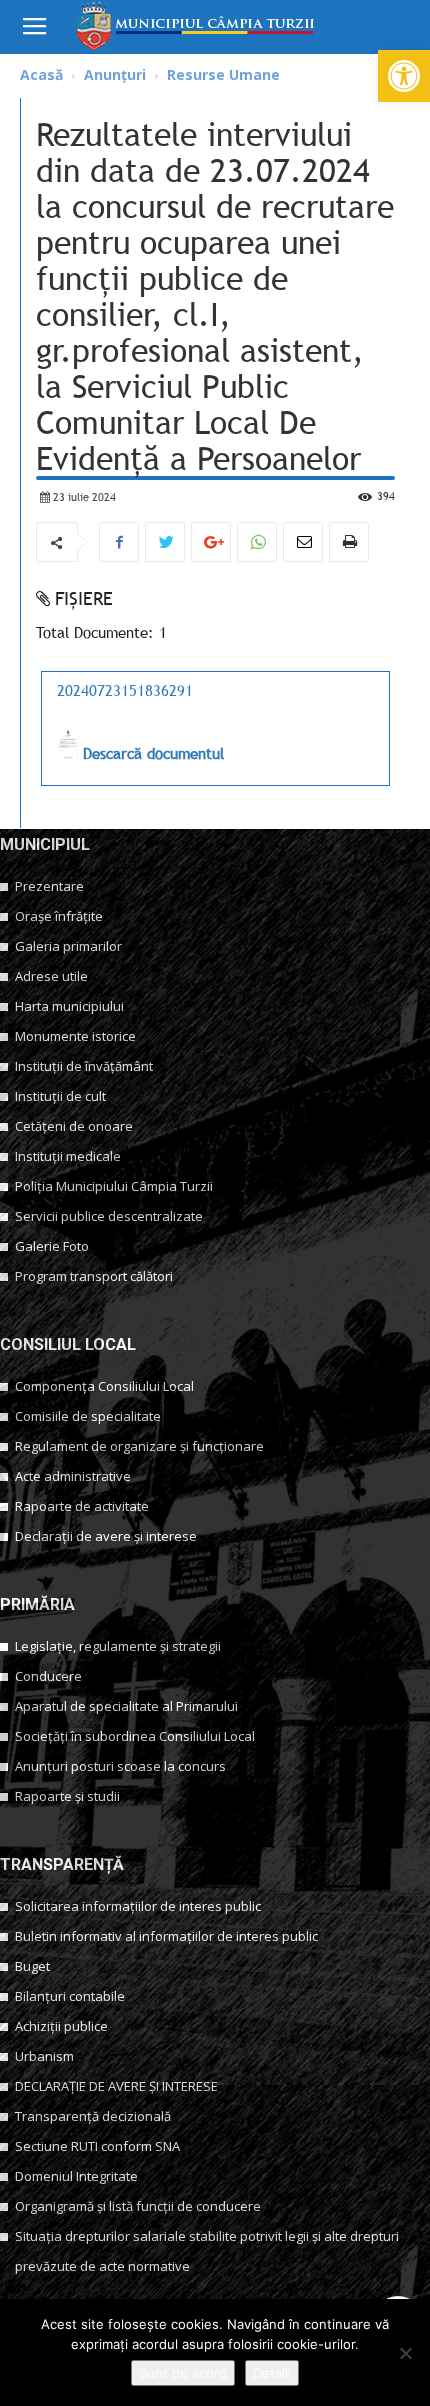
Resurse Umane (223, 74)
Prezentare (49, 886)
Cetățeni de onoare (74, 1126)
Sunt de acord (183, 2373)
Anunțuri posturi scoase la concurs (120, 1766)
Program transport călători (94, 1276)
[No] (405, 2353)
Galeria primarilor (68, 946)
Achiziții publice (61, 2026)
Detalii (272, 2373)
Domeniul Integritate (76, 2176)
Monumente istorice (75, 1036)
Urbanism (44, 2056)
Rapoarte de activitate (82, 1506)
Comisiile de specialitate (88, 1416)
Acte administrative (73, 1476)
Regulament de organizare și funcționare (139, 1446)
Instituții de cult (60, 1096)
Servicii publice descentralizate (109, 1216)
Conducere (48, 1676)
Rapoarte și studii (67, 1796)
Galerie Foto (52, 1246)
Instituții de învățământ (84, 1066)
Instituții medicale (68, 1156)
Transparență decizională (93, 2116)
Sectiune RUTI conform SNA (97, 2146)
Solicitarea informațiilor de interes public (138, 1906)
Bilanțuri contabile (70, 1996)
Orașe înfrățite (59, 916)
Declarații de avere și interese (106, 1536)
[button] (404, 76)
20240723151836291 (125, 690)
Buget (32, 1966)
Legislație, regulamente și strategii (118, 1646)
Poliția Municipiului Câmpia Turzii (114, 1186)
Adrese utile (51, 976)
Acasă (41, 74)
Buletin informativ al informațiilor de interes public (166, 1936)
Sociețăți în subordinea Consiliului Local (135, 1736)
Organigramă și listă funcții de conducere (138, 2206)
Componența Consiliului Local (104, 1386)
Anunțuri (115, 74)
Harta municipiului (69, 1006)
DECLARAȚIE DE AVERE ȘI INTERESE (116, 2086)
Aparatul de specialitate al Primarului (126, 1706)
